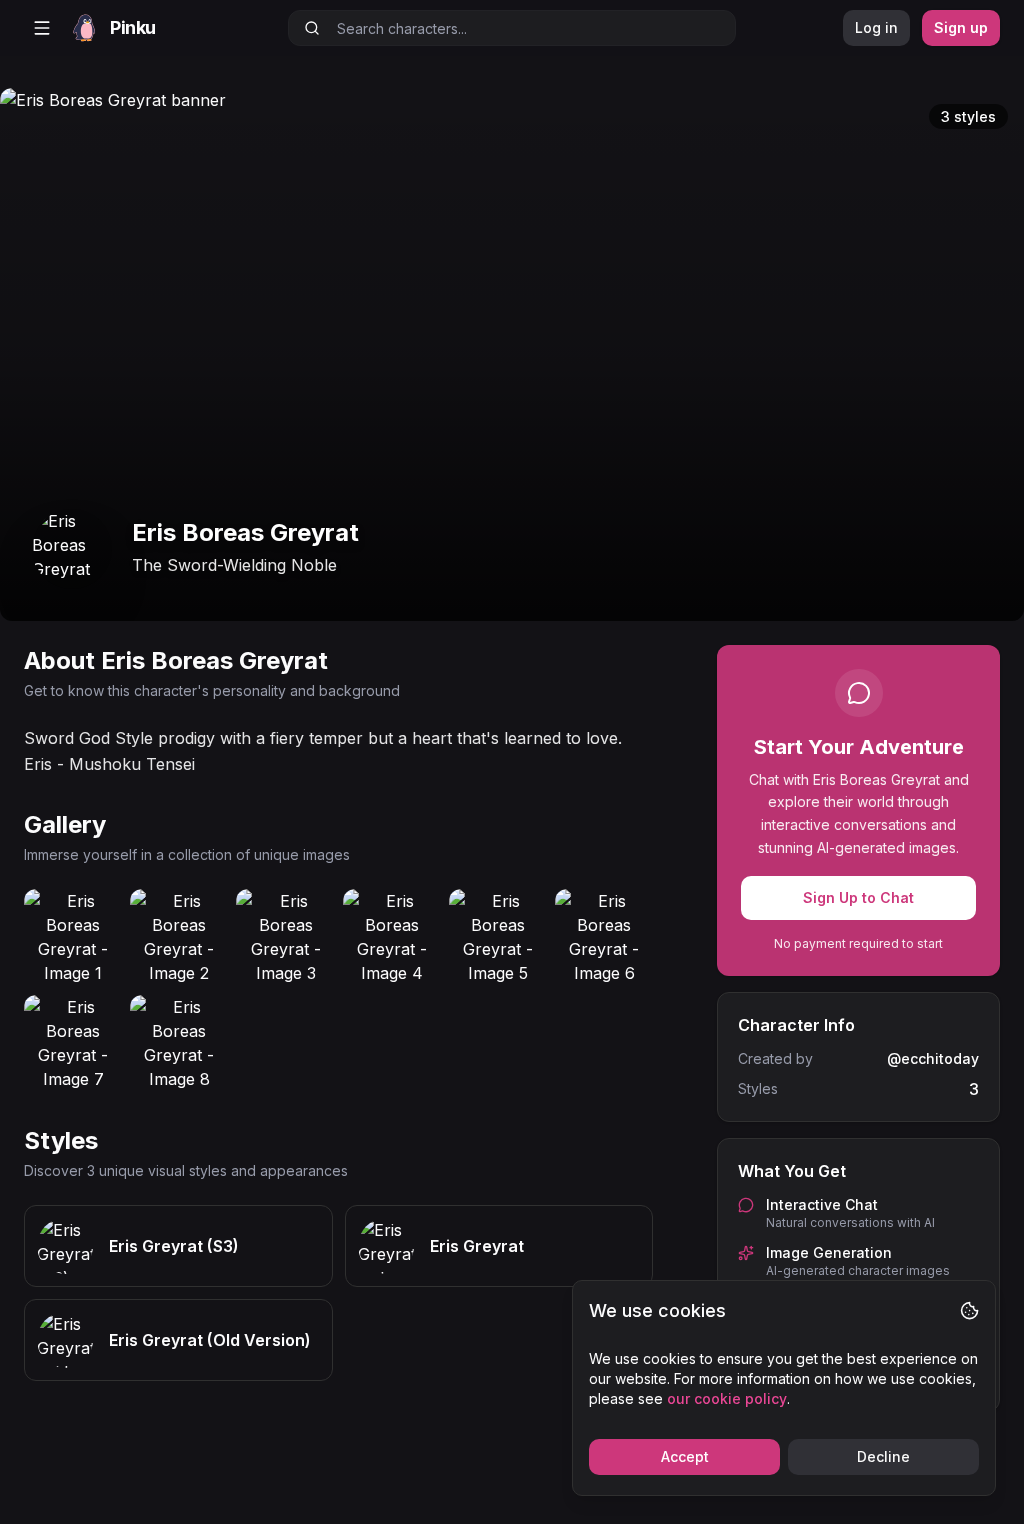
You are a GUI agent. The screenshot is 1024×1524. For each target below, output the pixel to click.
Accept (685, 1456)
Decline (883, 1456)
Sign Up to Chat (858, 897)
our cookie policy (727, 1398)
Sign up (961, 27)
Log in (876, 27)
